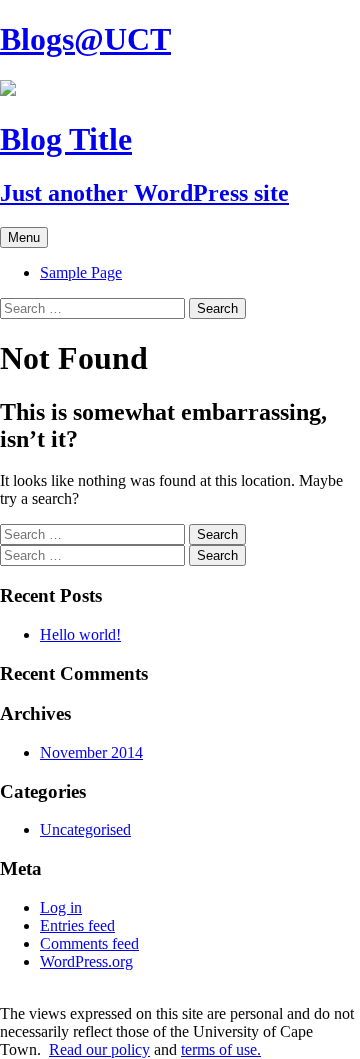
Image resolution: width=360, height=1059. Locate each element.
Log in (61, 907)
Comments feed (89, 943)
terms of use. (221, 1049)
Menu (24, 237)
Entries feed (77, 925)
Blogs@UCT (85, 39)
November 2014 (91, 752)
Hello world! (80, 634)
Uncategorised (85, 829)
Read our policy (99, 1049)
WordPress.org (86, 961)
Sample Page (81, 272)
